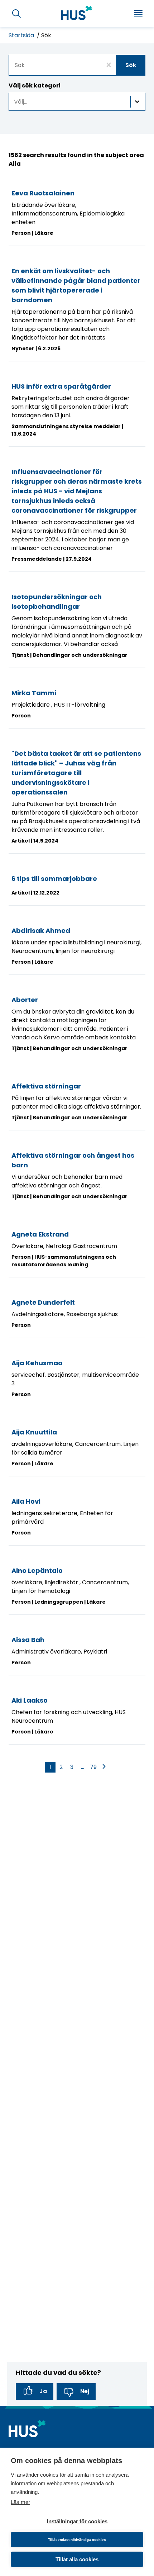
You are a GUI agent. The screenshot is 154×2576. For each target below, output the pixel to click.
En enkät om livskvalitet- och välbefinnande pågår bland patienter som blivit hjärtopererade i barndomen (76, 285)
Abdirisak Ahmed (41, 931)
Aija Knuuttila (34, 1432)
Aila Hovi (26, 1501)
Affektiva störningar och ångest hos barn (73, 1160)
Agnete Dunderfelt (43, 1302)
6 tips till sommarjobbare (54, 879)
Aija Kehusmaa (37, 1363)
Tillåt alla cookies (77, 2559)
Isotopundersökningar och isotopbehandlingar (57, 602)
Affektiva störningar (46, 1086)
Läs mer (20, 2502)
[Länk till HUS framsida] (77, 13)
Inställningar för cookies (77, 2521)
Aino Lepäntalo (37, 1571)
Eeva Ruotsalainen (43, 193)
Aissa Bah (28, 1640)
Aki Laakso (30, 1700)
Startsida (22, 35)
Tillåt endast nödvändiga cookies (77, 2540)
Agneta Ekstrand (40, 1234)
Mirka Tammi (34, 693)
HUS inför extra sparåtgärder (61, 386)
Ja (43, 2391)
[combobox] (77, 65)
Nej (85, 2391)
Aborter (25, 1000)
